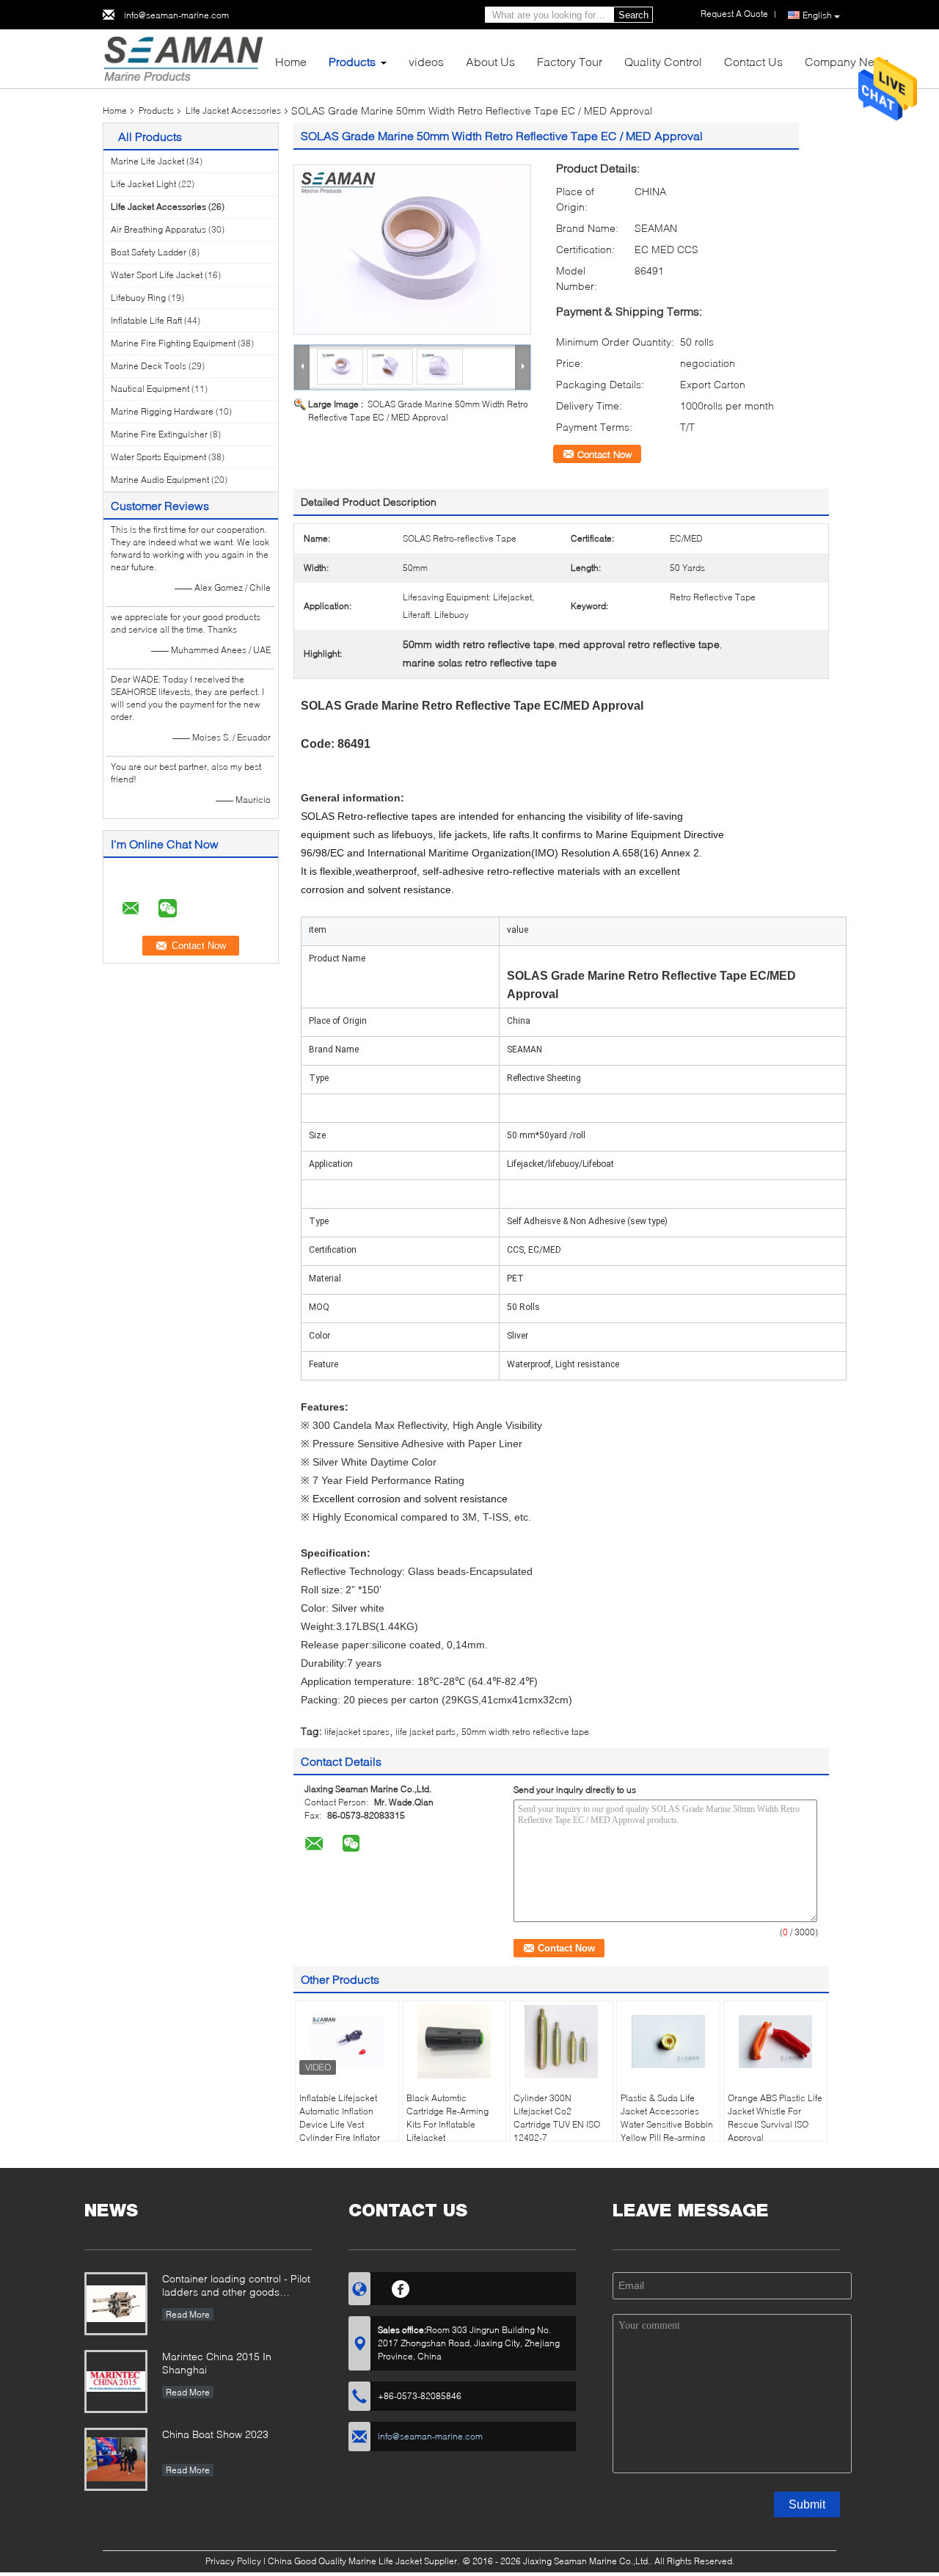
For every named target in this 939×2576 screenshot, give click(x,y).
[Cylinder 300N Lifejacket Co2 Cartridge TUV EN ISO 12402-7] (561, 2042)
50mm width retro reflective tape (525, 1732)
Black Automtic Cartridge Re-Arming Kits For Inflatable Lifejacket (447, 2118)
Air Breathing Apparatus (158, 229)
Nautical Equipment (150, 389)
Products (352, 61)
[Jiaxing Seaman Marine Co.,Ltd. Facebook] (401, 2287)
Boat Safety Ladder (149, 252)
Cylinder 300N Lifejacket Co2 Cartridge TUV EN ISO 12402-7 (557, 2118)
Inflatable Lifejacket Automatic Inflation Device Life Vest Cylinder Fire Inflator (340, 2118)
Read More (188, 2314)
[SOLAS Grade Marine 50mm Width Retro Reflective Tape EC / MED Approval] (412, 250)
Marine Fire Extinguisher (159, 434)
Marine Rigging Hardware (162, 411)
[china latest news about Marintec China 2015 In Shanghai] (116, 2382)
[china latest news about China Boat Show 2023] (116, 2459)
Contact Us (753, 61)
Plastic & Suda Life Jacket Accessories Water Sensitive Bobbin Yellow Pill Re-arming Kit (667, 2124)
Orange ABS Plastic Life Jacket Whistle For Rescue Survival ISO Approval (775, 2118)
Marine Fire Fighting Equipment (173, 343)
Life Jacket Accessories (233, 110)
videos (426, 61)
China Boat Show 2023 (215, 2434)
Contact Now (604, 454)
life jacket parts (425, 1732)
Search (633, 15)
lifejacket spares (357, 1732)
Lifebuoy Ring (138, 298)
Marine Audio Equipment (160, 480)
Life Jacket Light (143, 184)
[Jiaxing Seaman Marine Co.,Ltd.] (183, 58)
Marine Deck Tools (149, 366)
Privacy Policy (233, 2561)
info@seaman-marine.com (176, 15)
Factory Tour (570, 61)
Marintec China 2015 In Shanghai (217, 2363)
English (817, 15)
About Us (490, 61)
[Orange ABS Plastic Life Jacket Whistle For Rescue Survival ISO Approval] (775, 2042)
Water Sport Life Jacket (157, 275)
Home (291, 61)
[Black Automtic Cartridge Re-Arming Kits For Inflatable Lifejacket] (454, 2042)
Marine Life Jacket (147, 161)
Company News (847, 61)
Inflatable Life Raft (146, 320)
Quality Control (663, 61)
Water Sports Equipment (158, 457)
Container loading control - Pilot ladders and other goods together (236, 2286)
